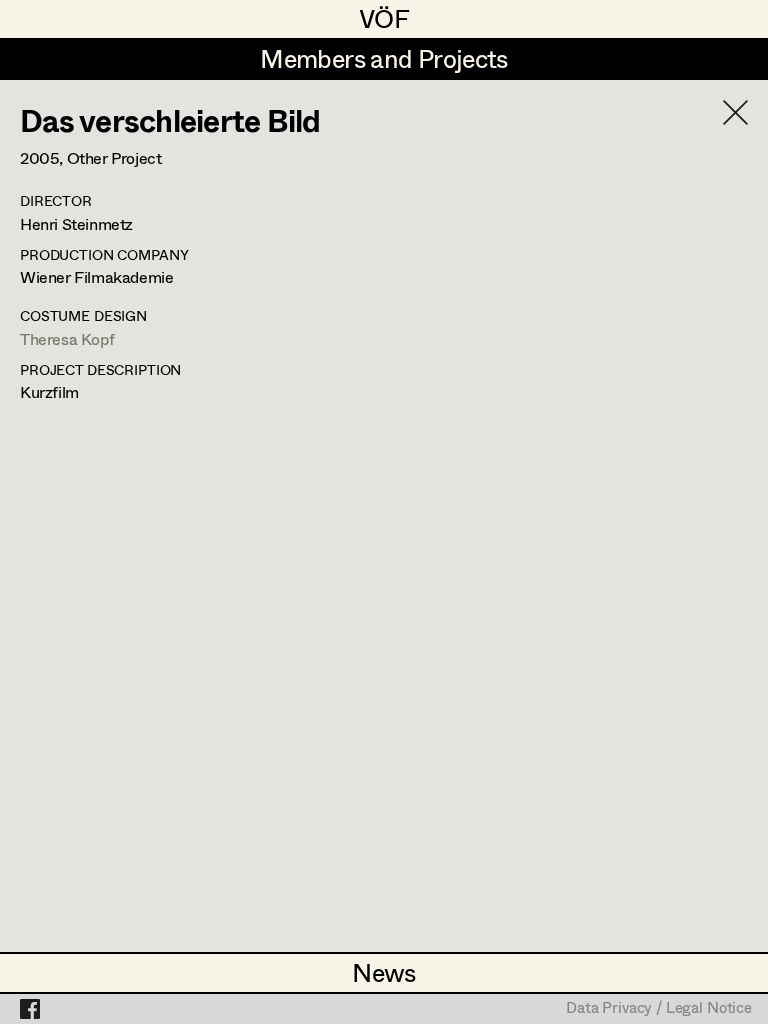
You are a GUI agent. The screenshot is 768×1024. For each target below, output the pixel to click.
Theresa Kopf (67, 338)
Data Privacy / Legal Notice (659, 1009)
